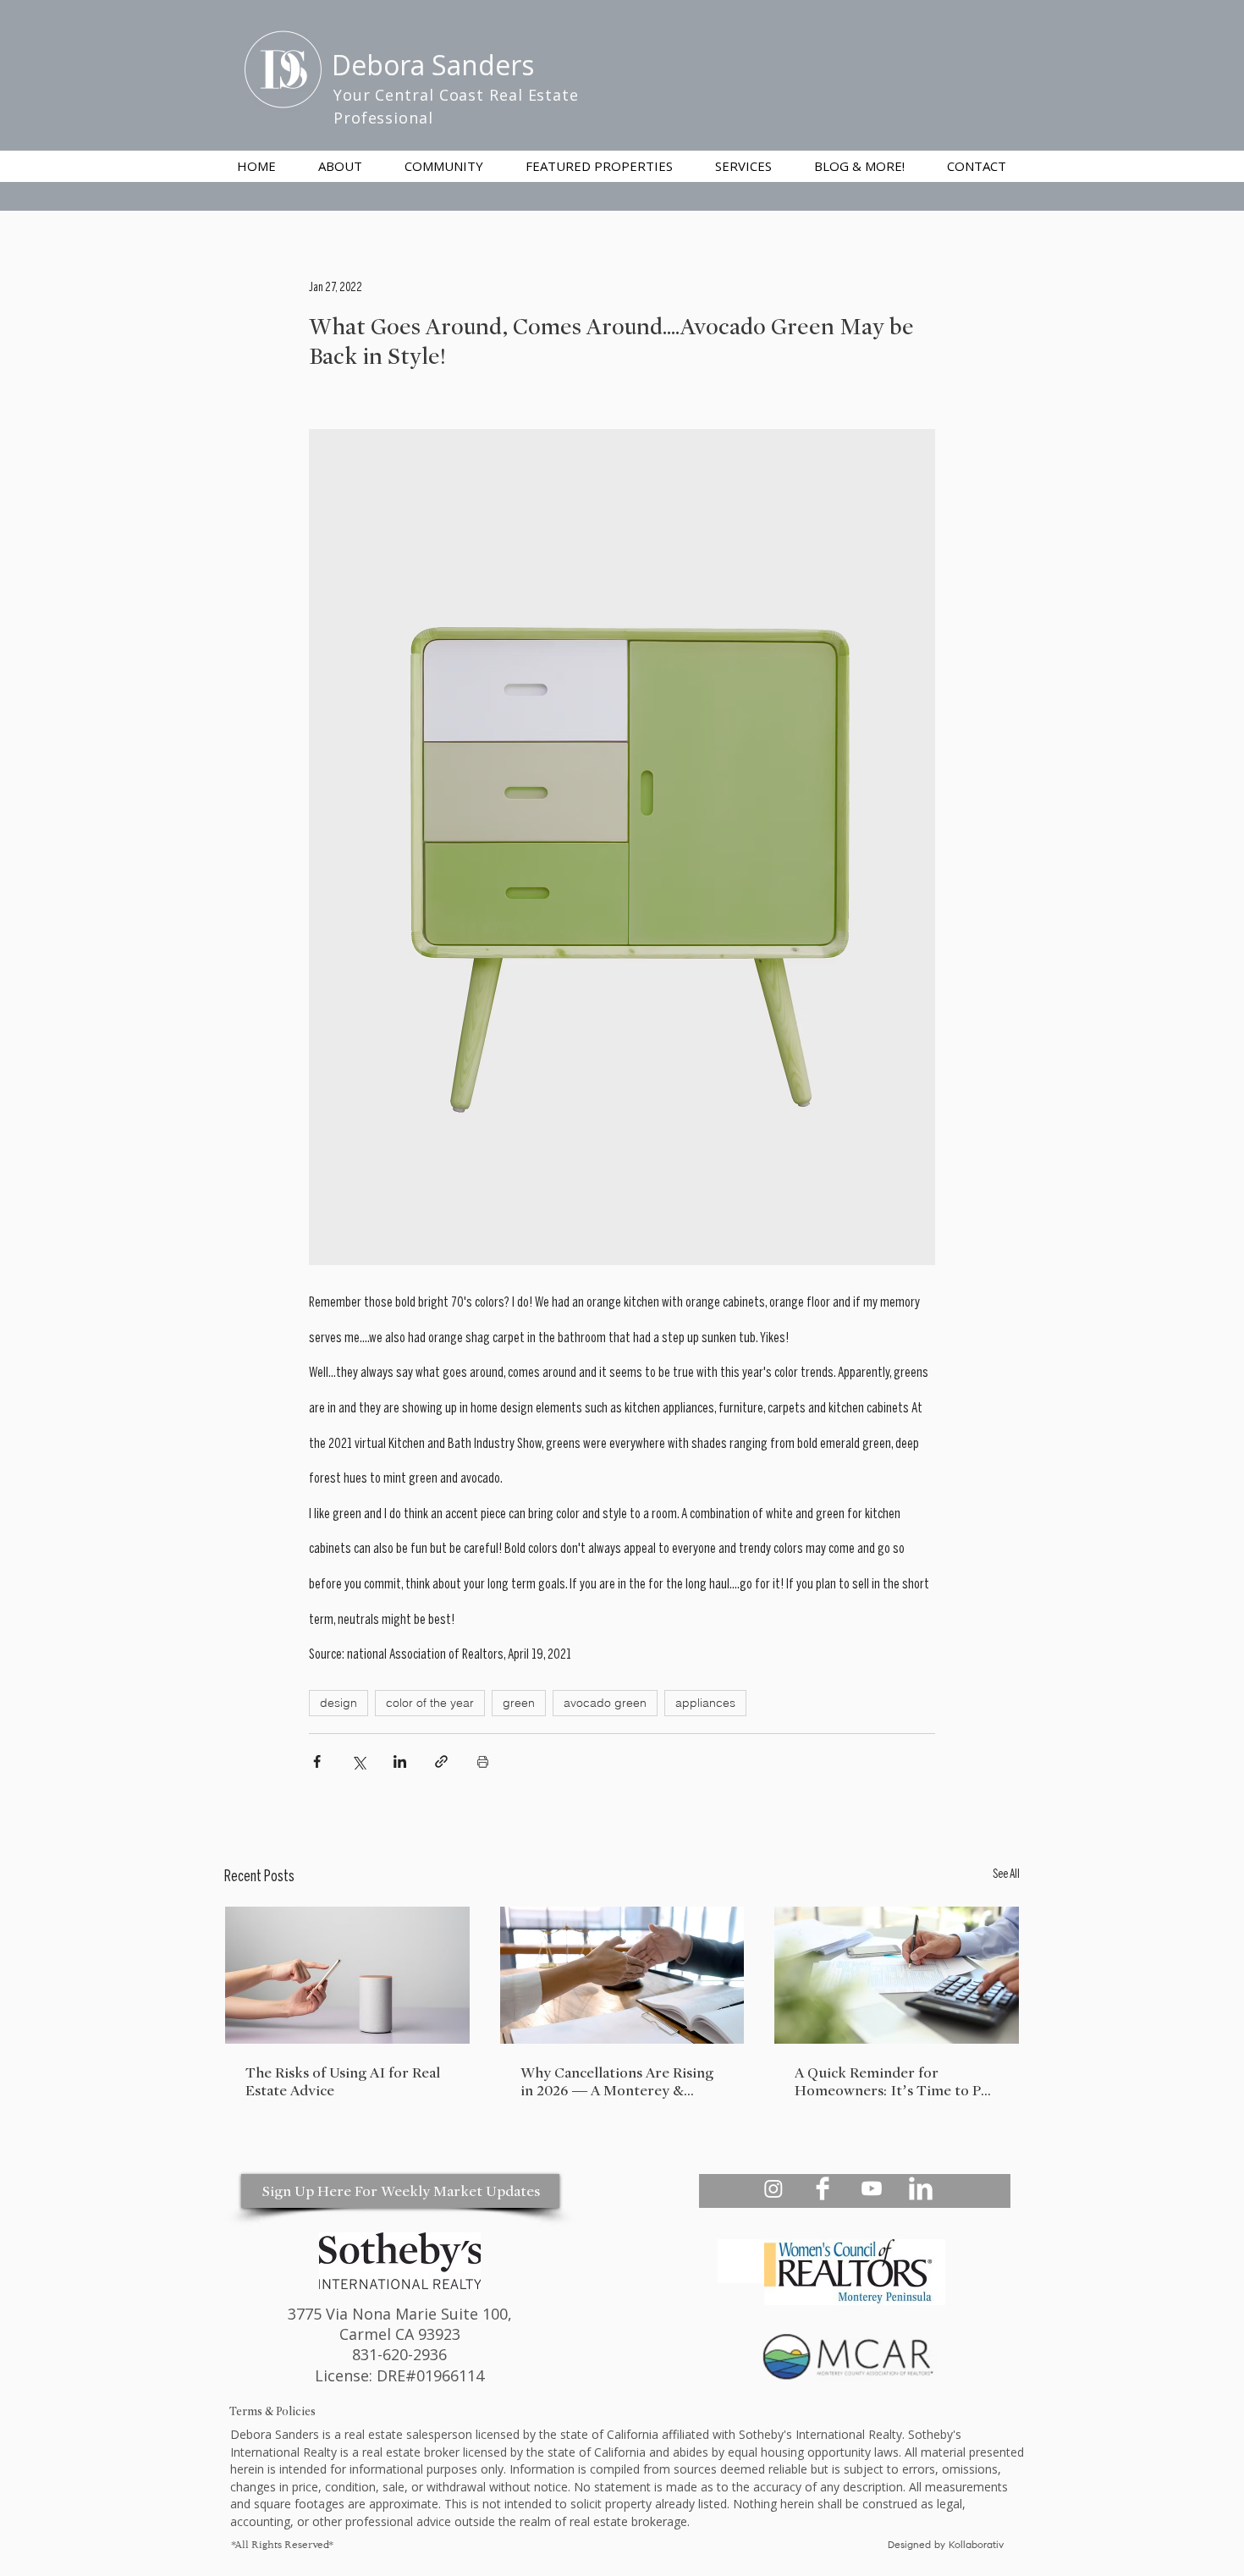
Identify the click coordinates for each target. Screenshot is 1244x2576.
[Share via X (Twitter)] (358, 1761)
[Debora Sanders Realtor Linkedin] (921, 2188)
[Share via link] (441, 1761)
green (519, 1703)
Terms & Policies (272, 2411)
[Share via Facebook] (317, 1761)
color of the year (430, 1703)
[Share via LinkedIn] (400, 1761)
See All (1006, 1875)
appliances (705, 1703)
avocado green (605, 1703)
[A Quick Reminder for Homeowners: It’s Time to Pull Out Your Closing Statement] (897, 1975)
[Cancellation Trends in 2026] (622, 1975)
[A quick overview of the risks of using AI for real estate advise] (347, 1975)
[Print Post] (483, 1761)
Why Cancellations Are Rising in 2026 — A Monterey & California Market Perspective (619, 2082)
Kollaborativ (978, 2546)
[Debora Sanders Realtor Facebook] (823, 2188)
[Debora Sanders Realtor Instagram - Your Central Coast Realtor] (773, 2188)
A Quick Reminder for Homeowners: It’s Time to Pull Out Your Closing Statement (896, 2082)
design (339, 1703)
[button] (743, 166)
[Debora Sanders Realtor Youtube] (872, 2188)
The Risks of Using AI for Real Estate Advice (343, 2082)
